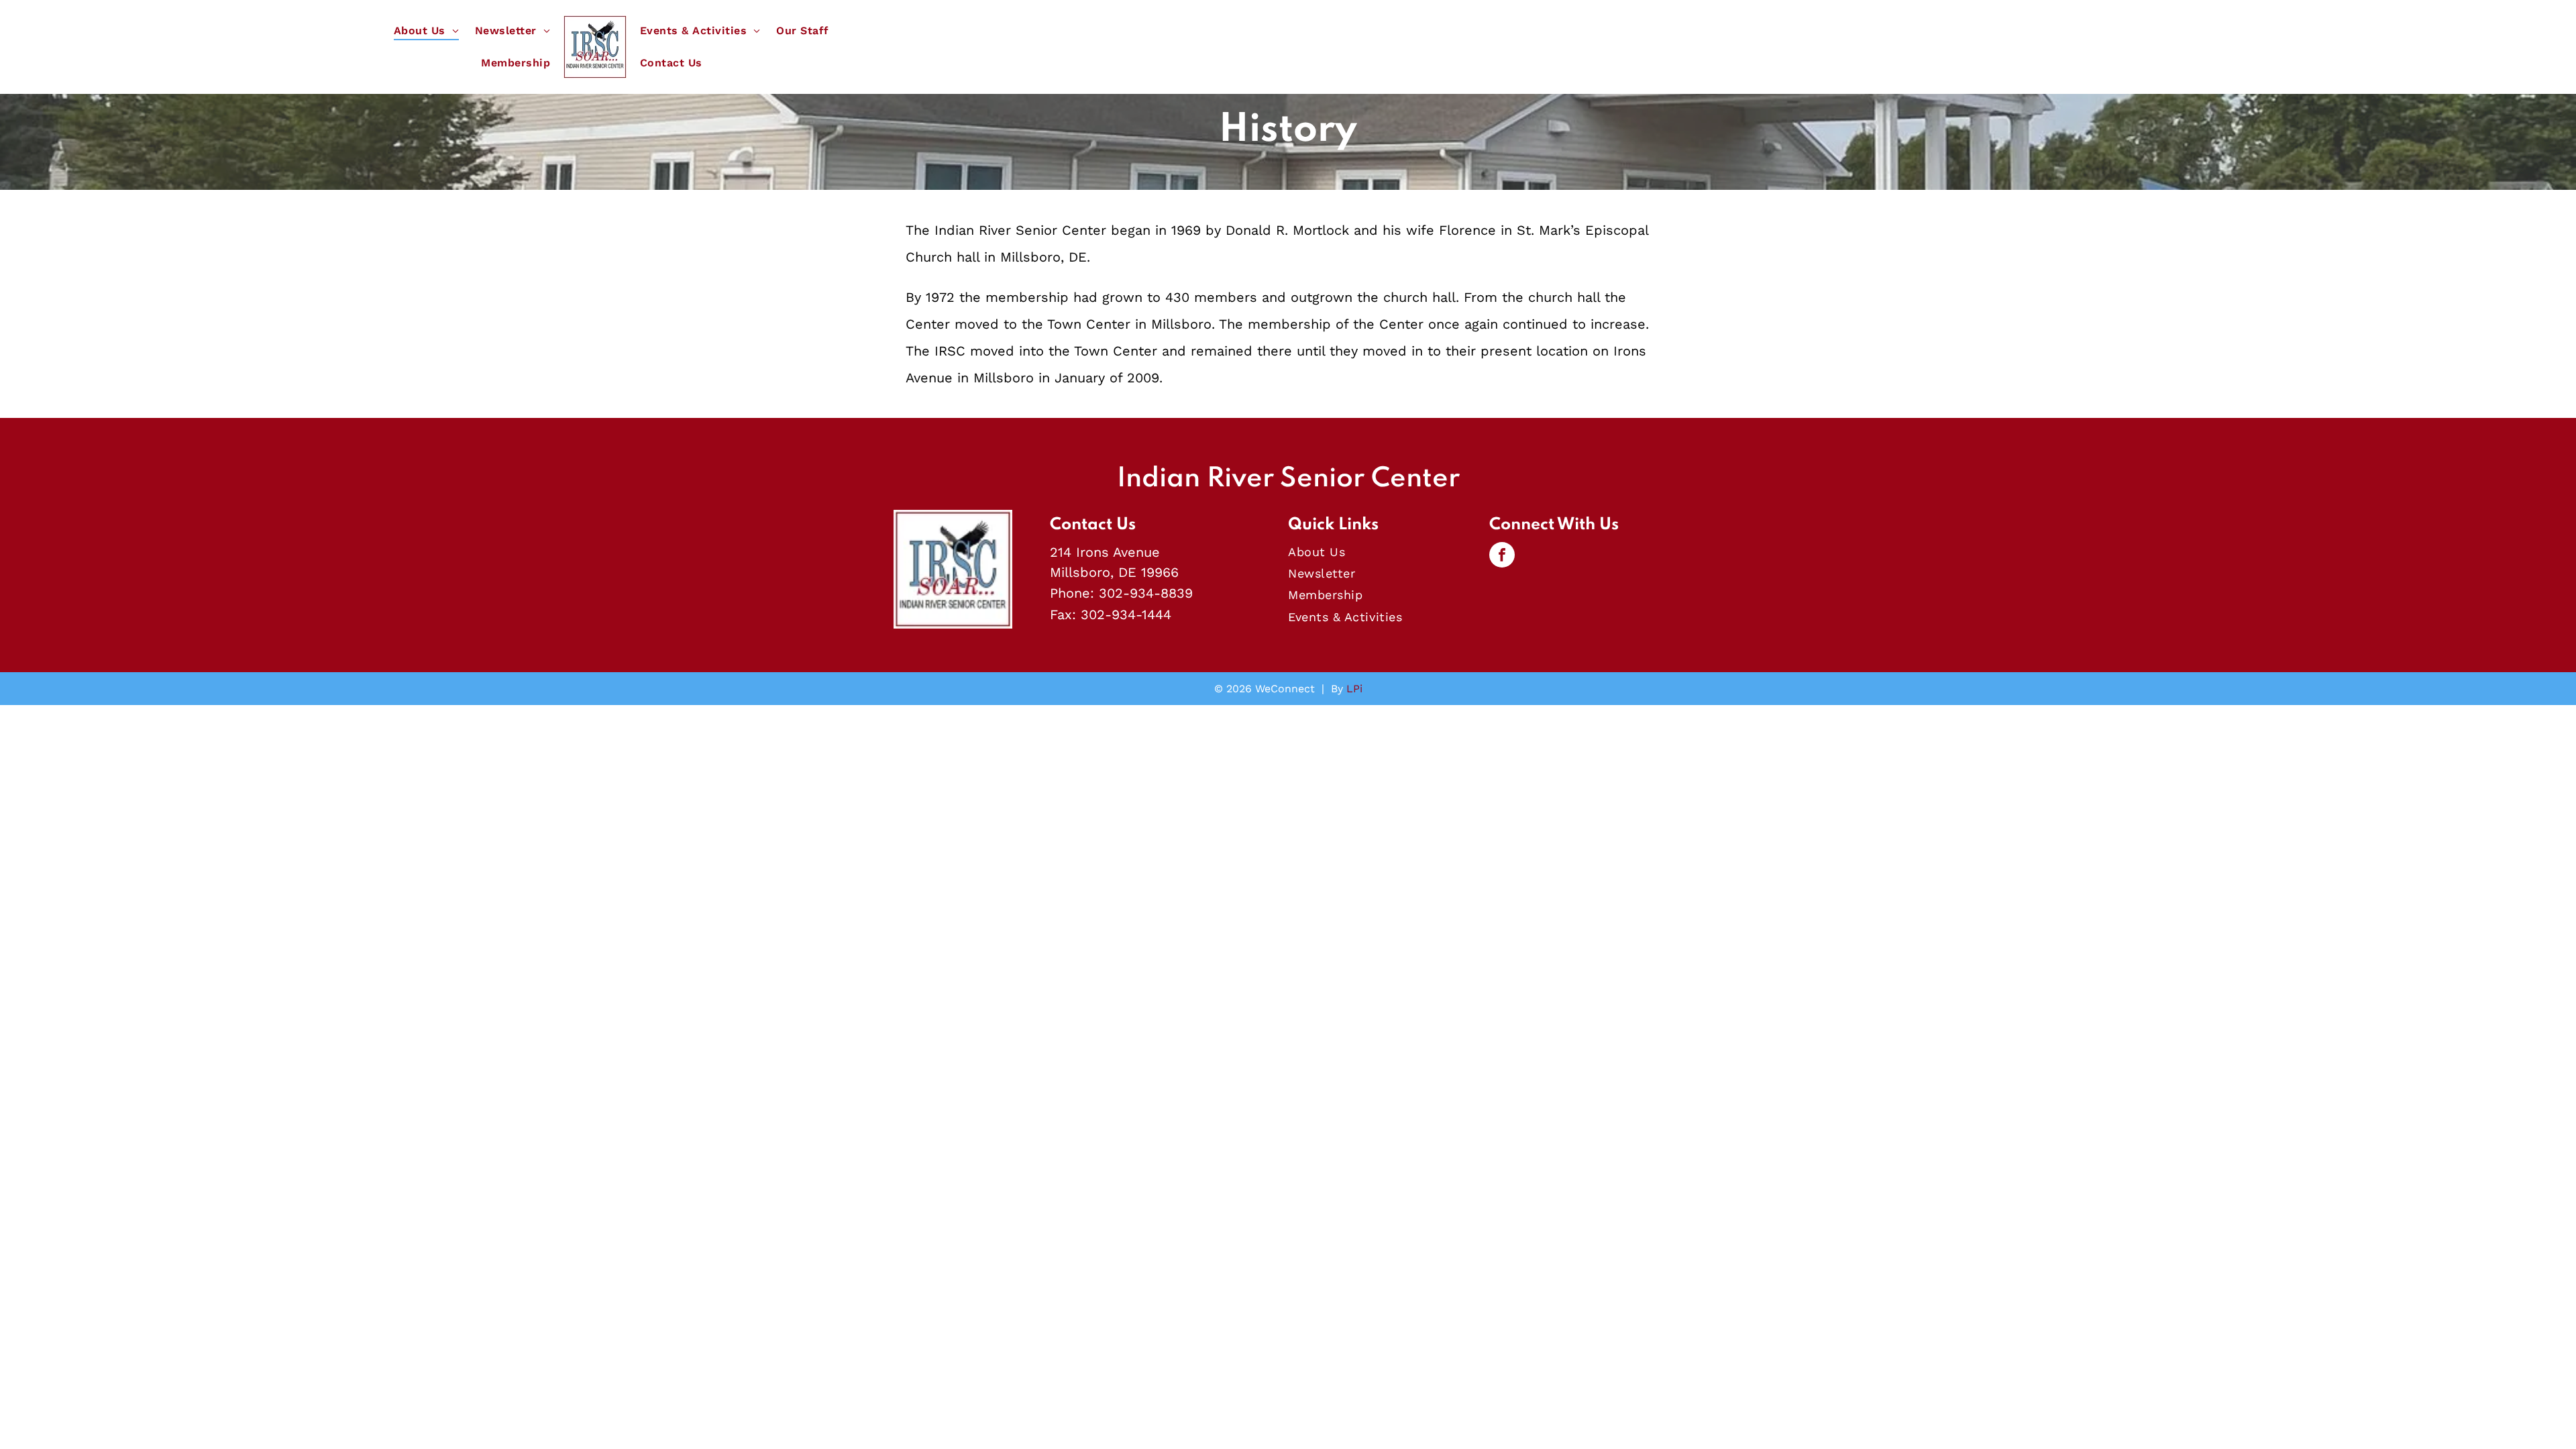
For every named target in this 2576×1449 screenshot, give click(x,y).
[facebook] (1502, 556)
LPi (1354, 689)
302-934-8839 (1146, 593)
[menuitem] (426, 31)
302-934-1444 (1126, 614)
